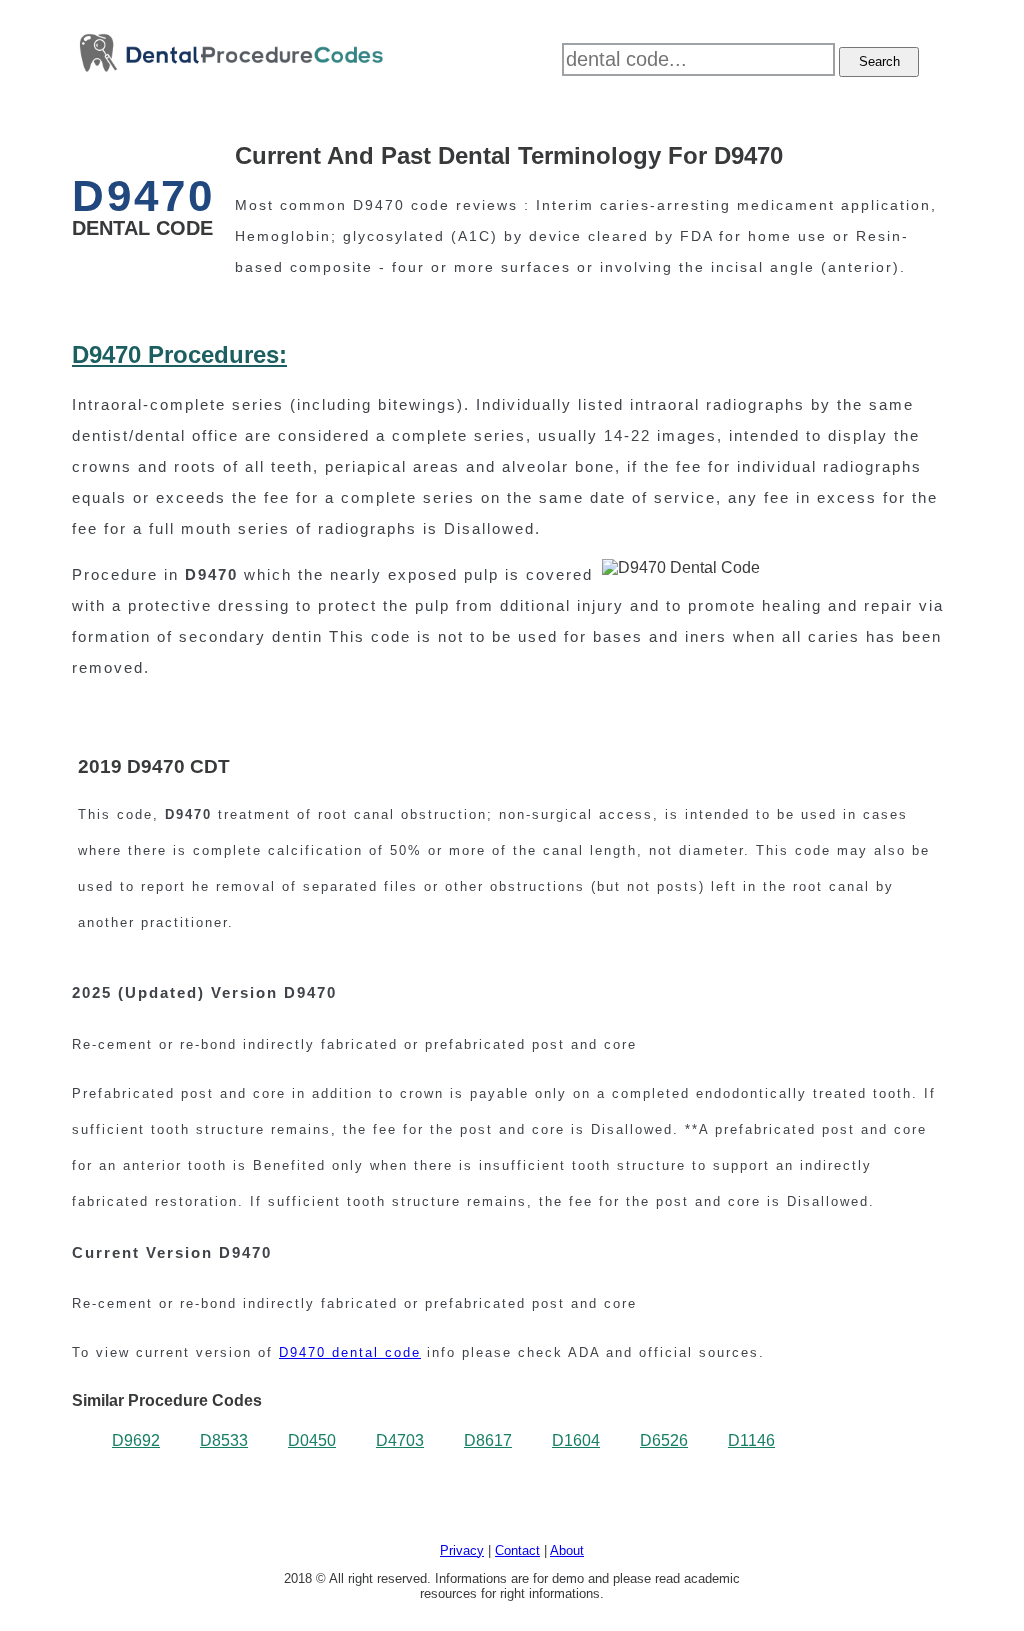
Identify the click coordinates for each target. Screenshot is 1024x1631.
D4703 (400, 1440)
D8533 (224, 1440)
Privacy (462, 1550)
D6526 (664, 1440)
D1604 (576, 1440)
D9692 (136, 1440)
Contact (517, 1550)
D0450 (312, 1440)
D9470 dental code (350, 1352)
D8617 (488, 1440)
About (567, 1550)
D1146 (751, 1440)
